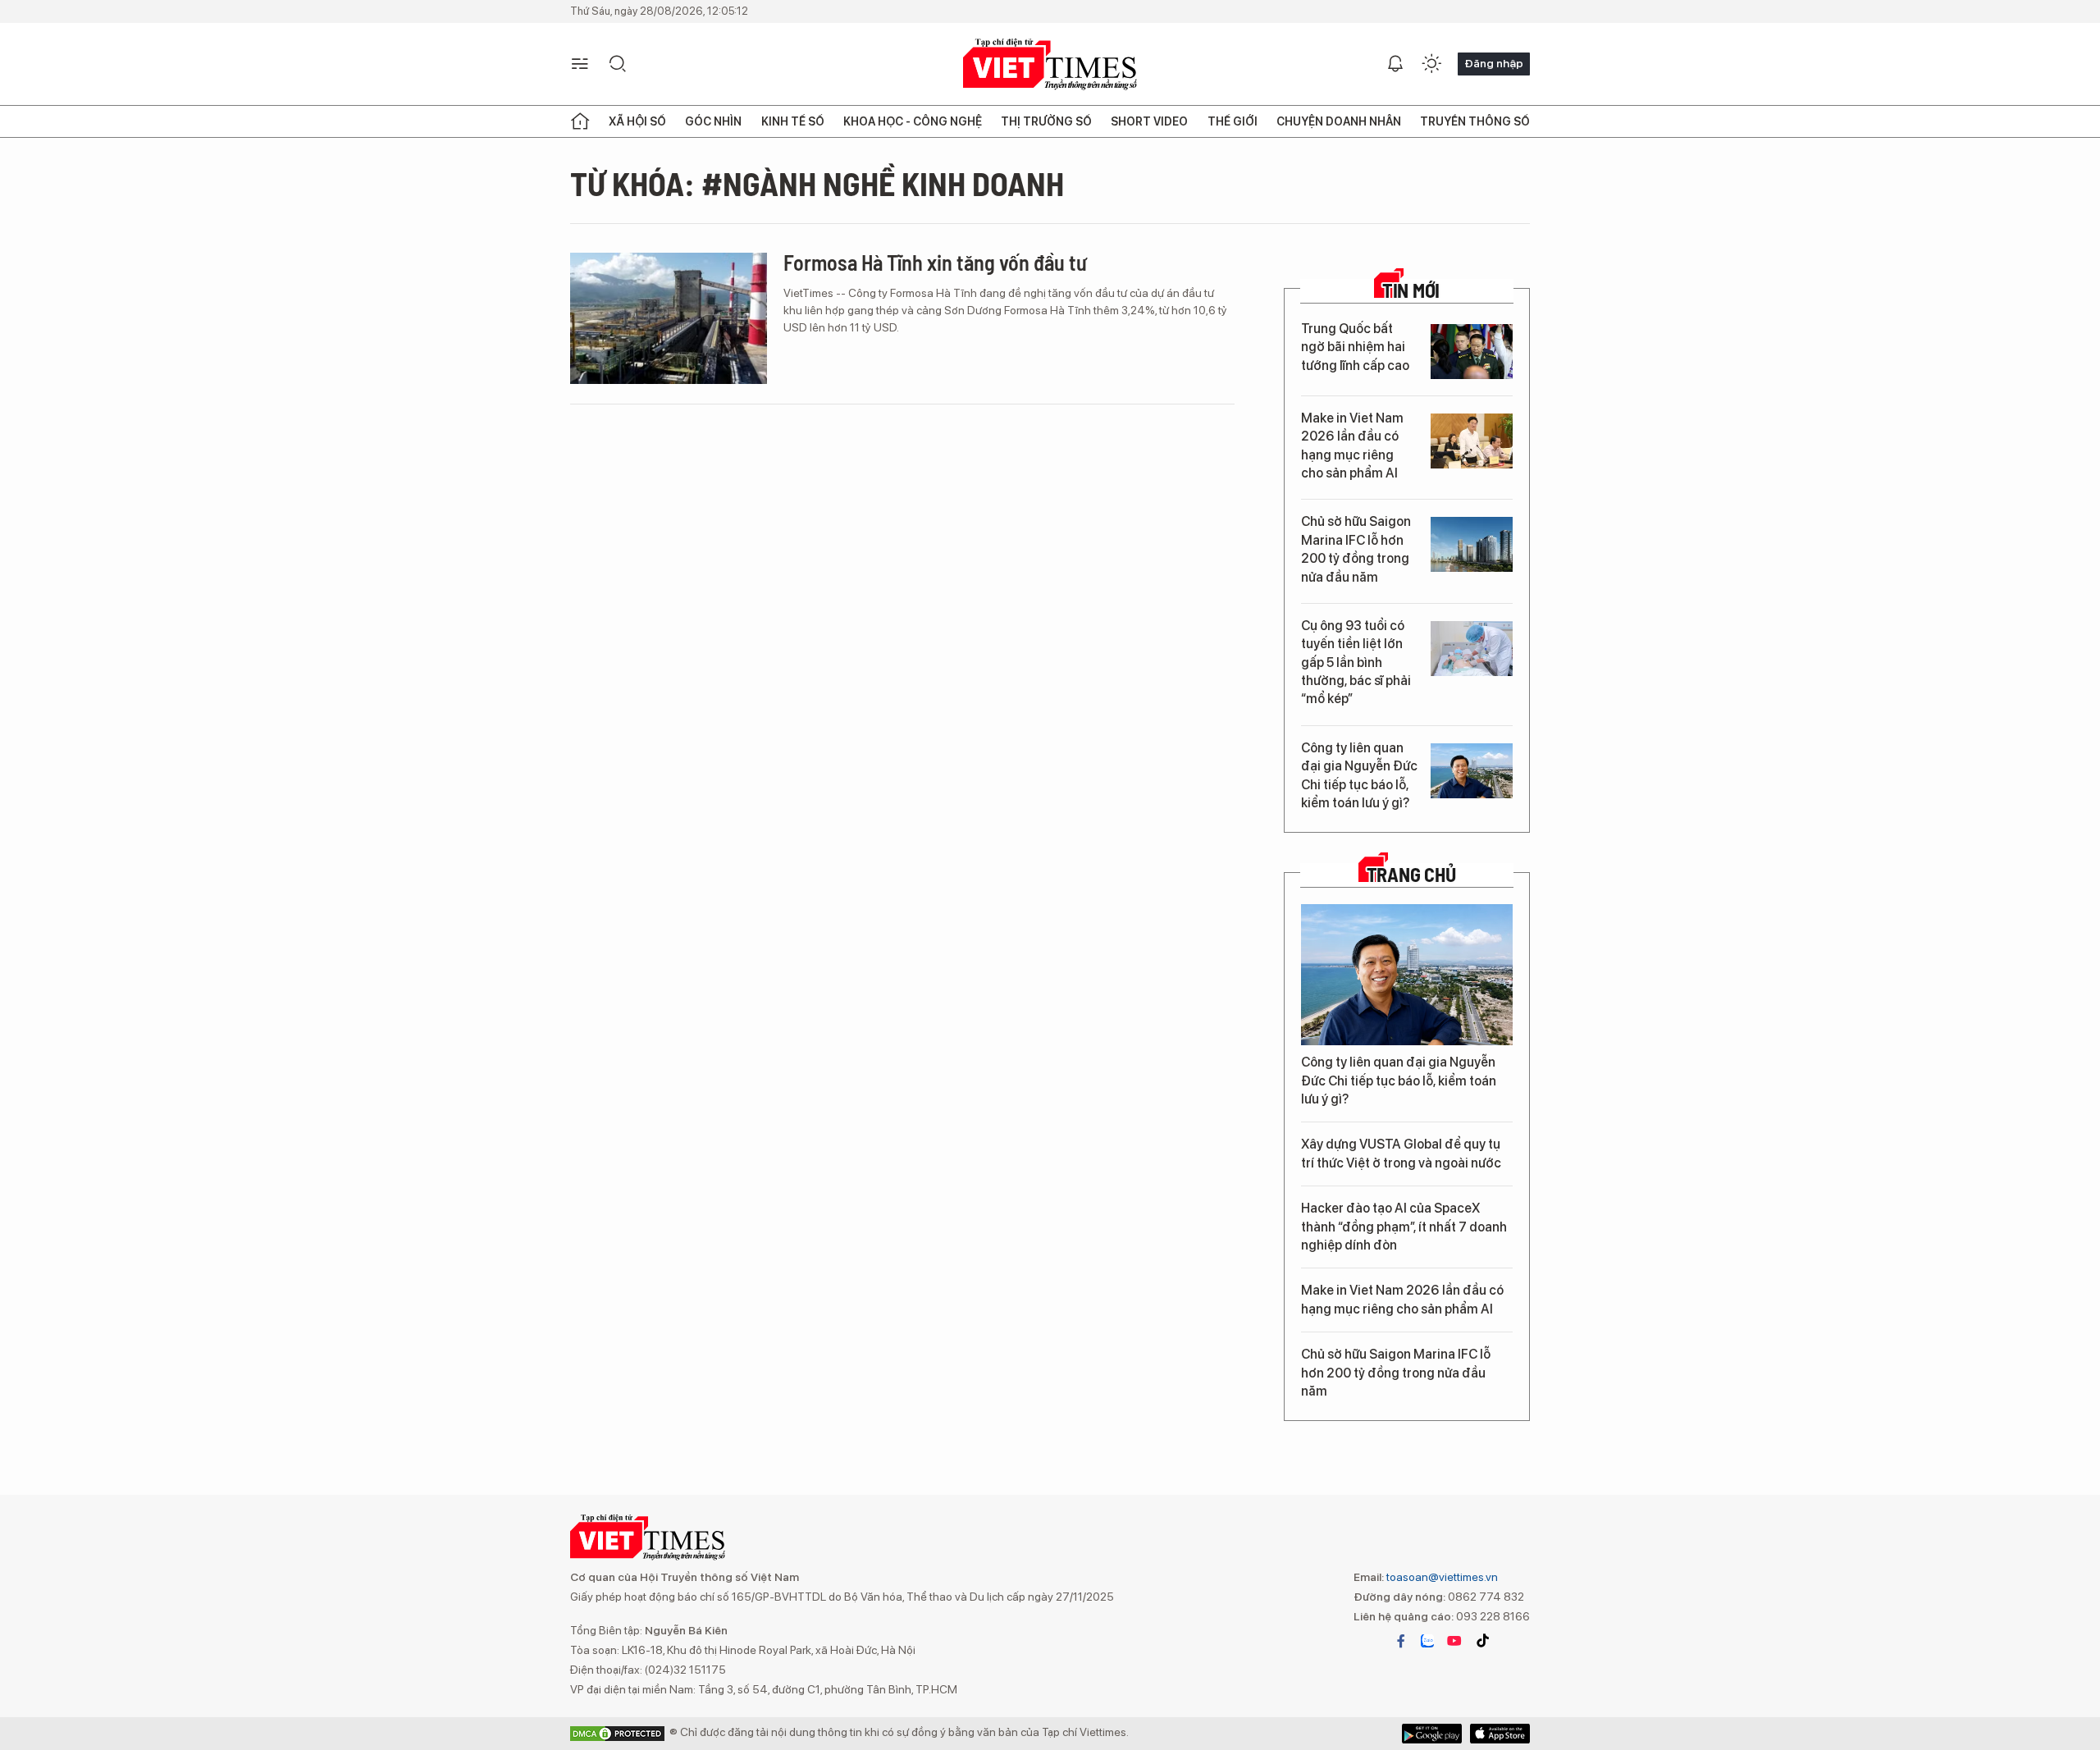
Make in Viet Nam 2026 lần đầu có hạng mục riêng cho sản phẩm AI (1352, 445)
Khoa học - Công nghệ (913, 121)
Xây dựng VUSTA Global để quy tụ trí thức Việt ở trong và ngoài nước (1401, 1153)
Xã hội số (637, 121)
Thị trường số (1046, 121)
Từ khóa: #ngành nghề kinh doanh (817, 183)
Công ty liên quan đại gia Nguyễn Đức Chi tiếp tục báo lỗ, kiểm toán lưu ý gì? (1359, 775)
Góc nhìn (713, 121)
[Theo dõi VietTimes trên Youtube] (1454, 1641)
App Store (1432, 1734)
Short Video (1149, 121)
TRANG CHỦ (1411, 875)
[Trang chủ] (580, 121)
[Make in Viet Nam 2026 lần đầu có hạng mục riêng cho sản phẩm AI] (1472, 441)
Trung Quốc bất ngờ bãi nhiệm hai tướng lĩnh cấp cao (1355, 347)
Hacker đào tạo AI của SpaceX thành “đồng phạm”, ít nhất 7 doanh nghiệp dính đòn (1404, 1227)
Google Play (1500, 1734)
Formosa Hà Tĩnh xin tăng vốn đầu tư (935, 262)
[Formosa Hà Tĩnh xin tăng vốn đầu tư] (669, 318)
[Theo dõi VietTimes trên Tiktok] (1482, 1641)
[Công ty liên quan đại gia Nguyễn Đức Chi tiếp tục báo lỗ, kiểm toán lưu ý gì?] (1472, 771)
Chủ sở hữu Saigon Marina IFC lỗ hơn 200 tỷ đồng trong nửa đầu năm (1356, 549)
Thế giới (1233, 121)
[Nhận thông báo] (1395, 64)
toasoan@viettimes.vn (1441, 1577)
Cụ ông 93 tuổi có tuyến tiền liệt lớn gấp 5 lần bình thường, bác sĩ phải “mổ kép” (1356, 663)
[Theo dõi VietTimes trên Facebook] (1401, 1641)
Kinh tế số (793, 121)
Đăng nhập (1494, 63)
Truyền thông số (1475, 121)
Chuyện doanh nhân (1339, 121)
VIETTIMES (1050, 64)
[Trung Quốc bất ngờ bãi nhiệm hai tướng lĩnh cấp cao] (1472, 352)
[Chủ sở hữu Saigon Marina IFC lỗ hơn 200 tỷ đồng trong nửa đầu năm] (1472, 544)
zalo (1427, 1641)
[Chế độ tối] (1431, 64)
